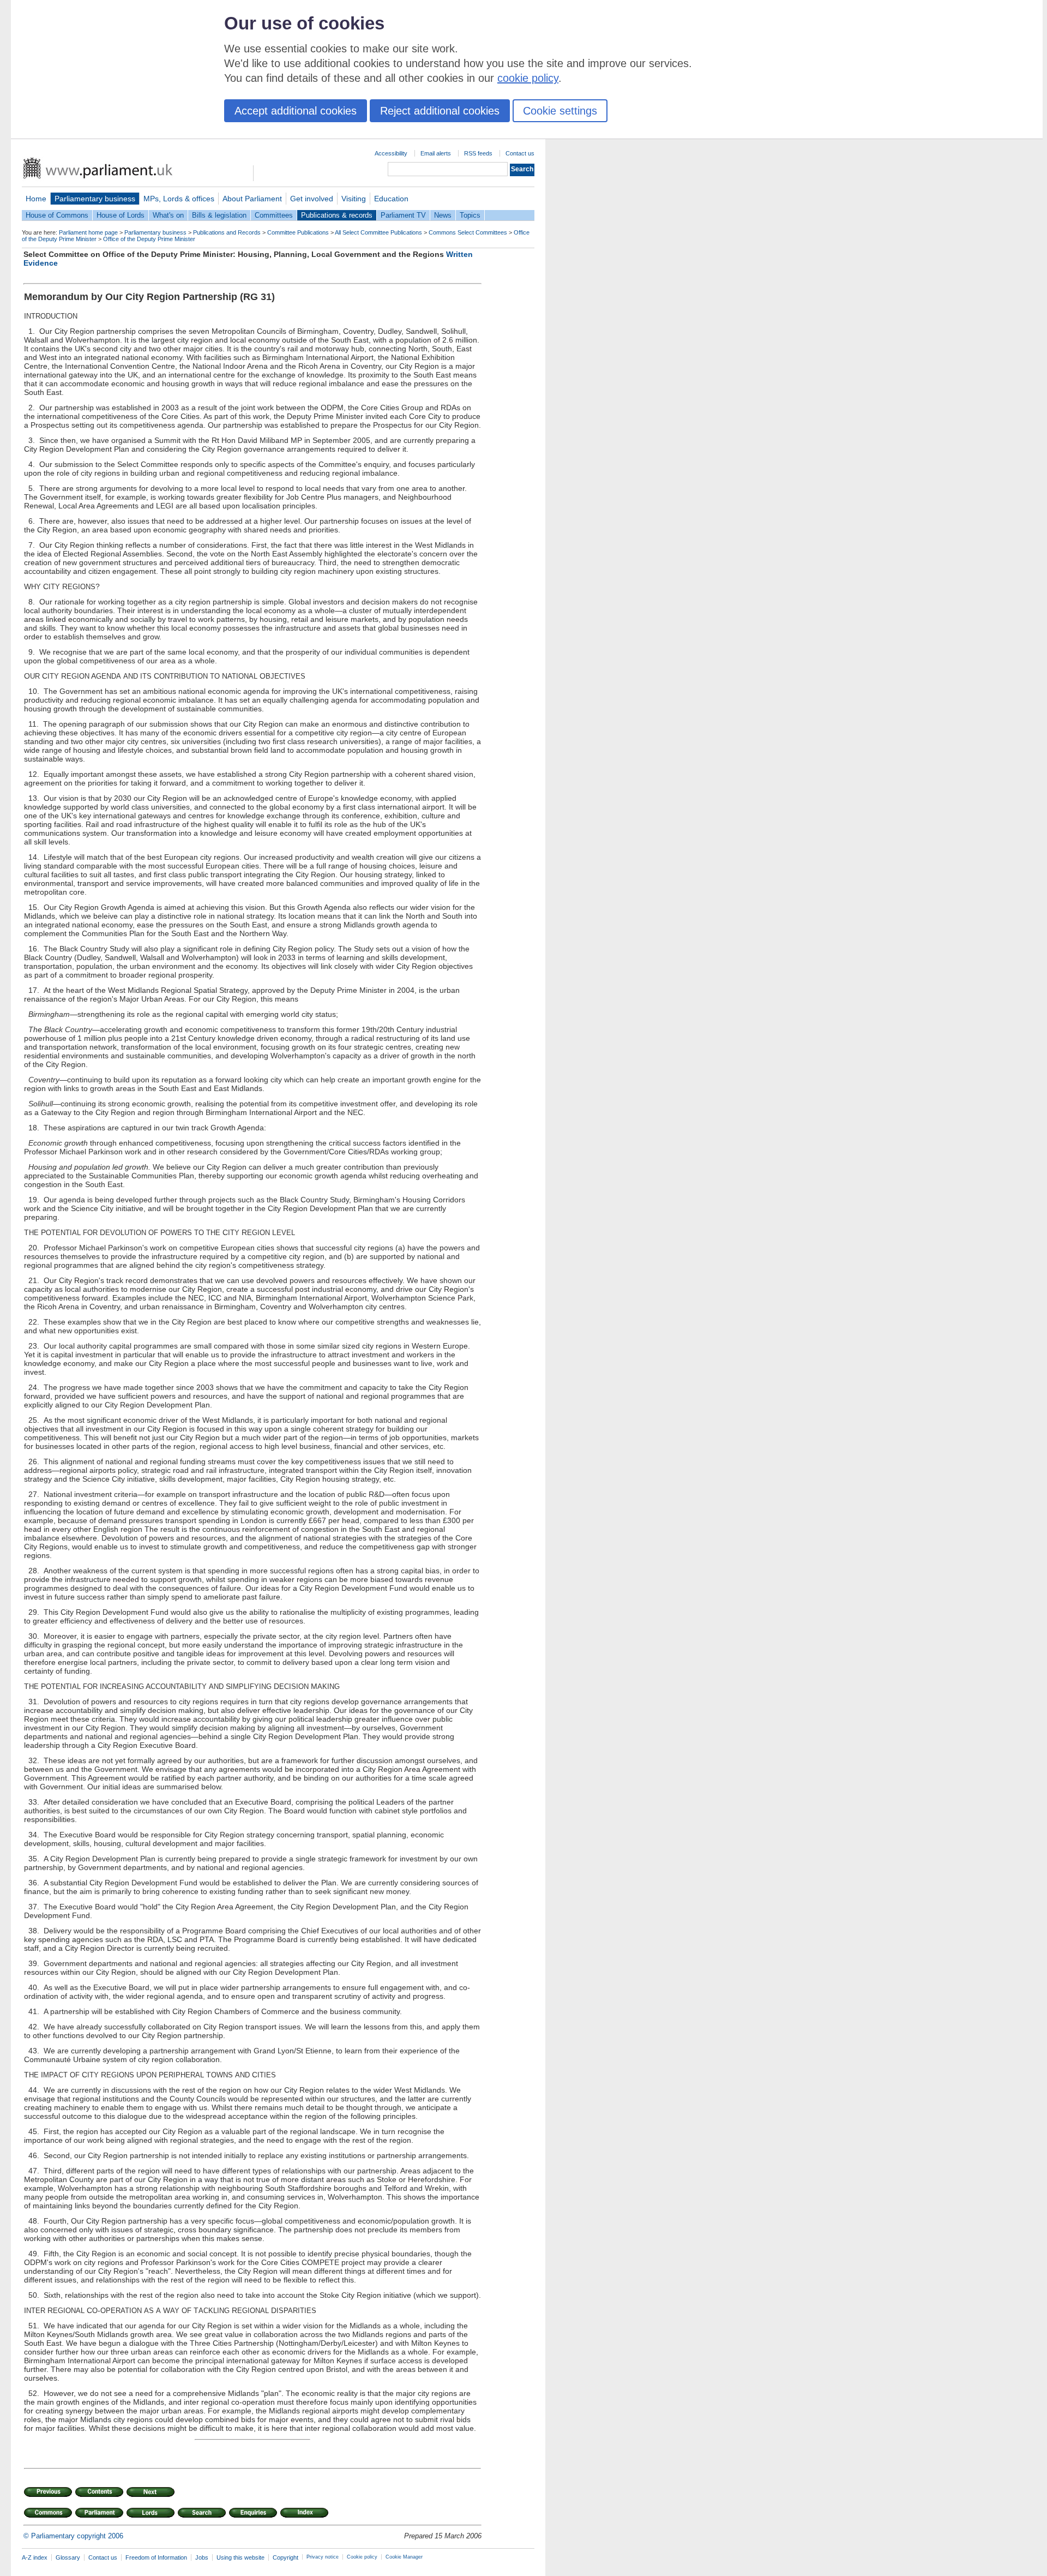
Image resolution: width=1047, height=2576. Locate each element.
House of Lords (121, 215)
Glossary (68, 2557)
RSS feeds (478, 153)
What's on (168, 215)
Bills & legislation (219, 215)
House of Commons (57, 215)
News (443, 215)
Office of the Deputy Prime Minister (149, 239)
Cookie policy (362, 2557)
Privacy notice (323, 2557)
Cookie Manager (404, 2557)
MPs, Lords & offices (179, 199)
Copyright (285, 2557)
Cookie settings (560, 111)
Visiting (354, 199)
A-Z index (35, 2557)
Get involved (312, 199)
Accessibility (391, 153)
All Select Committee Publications (378, 232)
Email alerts (436, 153)
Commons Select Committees (468, 232)
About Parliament (252, 199)
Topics (470, 215)
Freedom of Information (156, 2557)
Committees (274, 215)
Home (36, 199)
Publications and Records (227, 232)
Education (391, 199)
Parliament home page (88, 232)
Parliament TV (403, 215)
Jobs (202, 2557)
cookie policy (528, 78)
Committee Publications (298, 232)
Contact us (520, 153)
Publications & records (337, 215)
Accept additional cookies (296, 111)
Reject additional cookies (440, 111)
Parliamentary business (95, 199)
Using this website (240, 2557)
